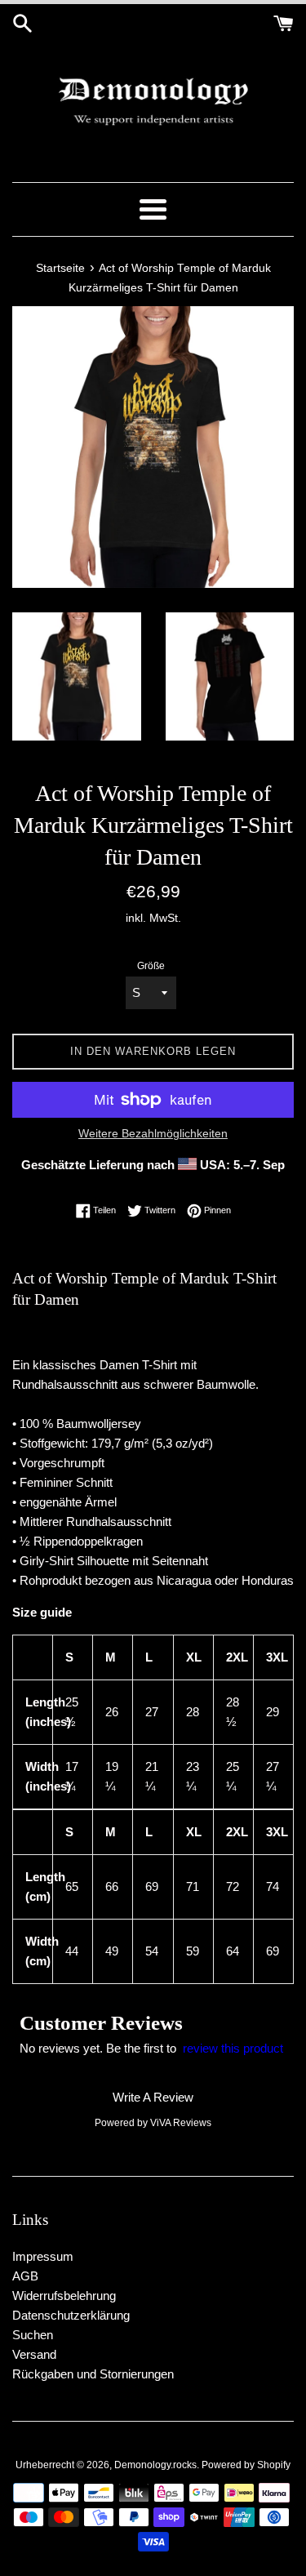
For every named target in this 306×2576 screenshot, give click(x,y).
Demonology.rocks (155, 2465)
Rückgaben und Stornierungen (93, 2374)
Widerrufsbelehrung (64, 2296)
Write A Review (153, 2097)
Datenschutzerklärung (71, 2315)
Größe (151, 966)
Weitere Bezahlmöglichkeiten (153, 1133)
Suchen (33, 2335)
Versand (34, 2354)
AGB (25, 2276)
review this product (233, 2048)
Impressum (43, 2256)
